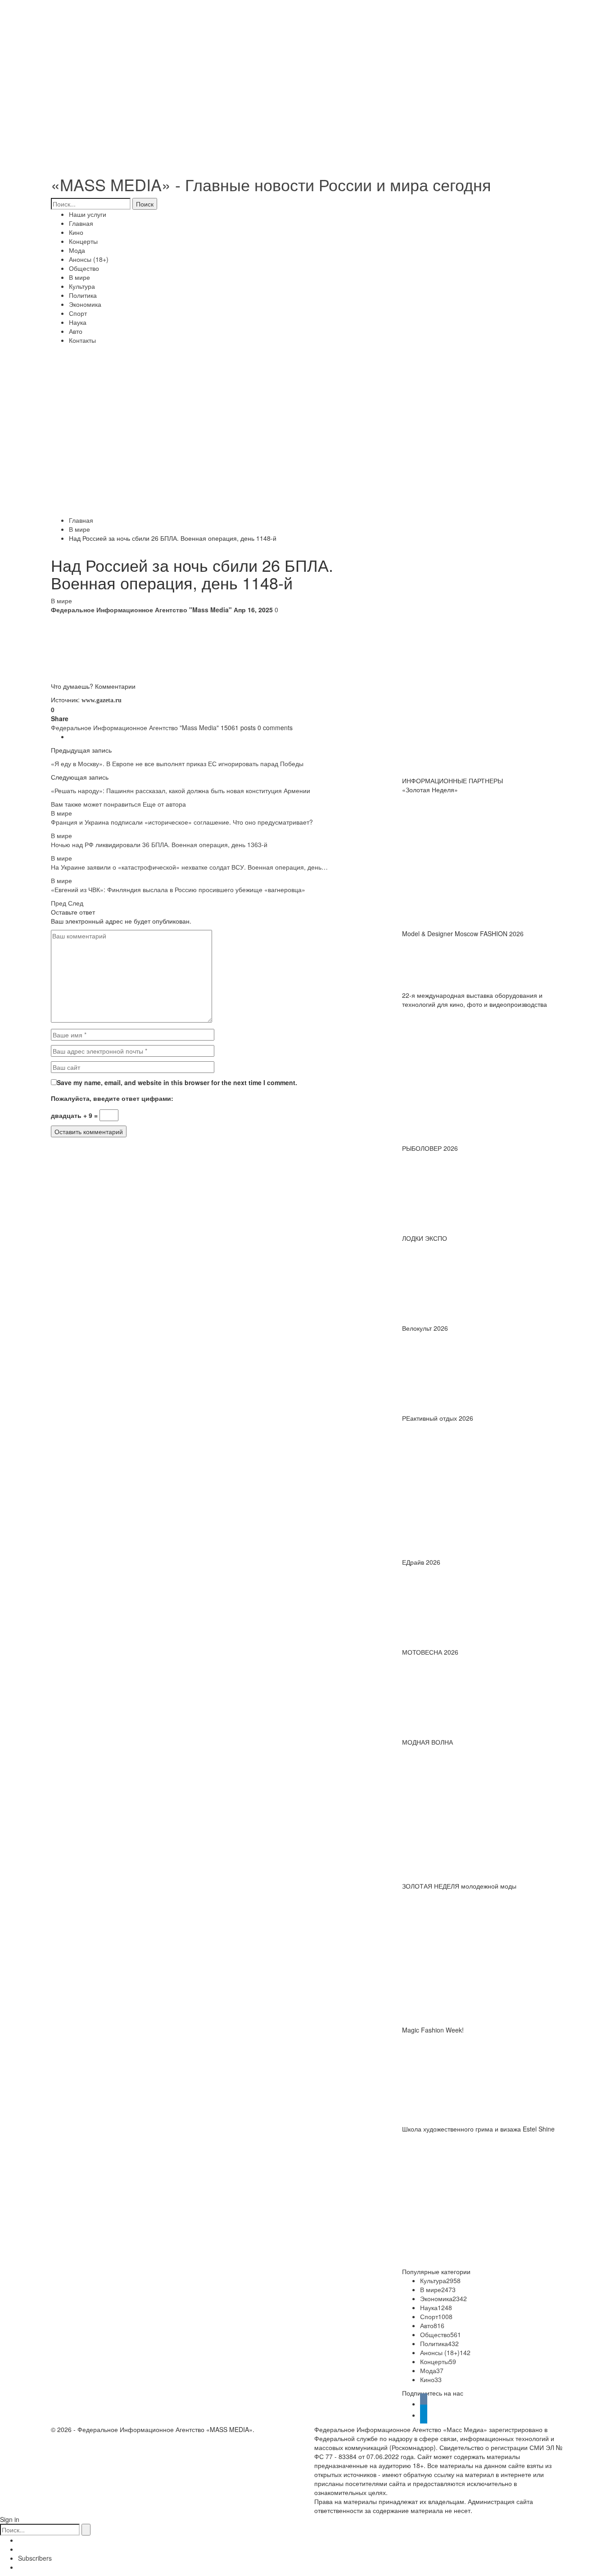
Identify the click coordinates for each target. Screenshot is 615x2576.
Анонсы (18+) (89, 259)
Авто (76, 331)
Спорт (78, 313)
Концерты (83, 241)
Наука (78, 322)
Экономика (85, 304)
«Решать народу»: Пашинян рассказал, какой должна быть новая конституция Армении (181, 790)
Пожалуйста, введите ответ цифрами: (112, 1098)
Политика (83, 295)
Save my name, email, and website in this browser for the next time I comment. (177, 1082)
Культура (82, 286)
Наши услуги (88, 214)
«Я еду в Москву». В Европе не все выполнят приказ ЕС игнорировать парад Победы (177, 763)
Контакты (82, 340)
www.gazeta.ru (101, 700)
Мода (77, 250)
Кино (76, 232)
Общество (84, 268)
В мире (79, 277)
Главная (81, 223)
